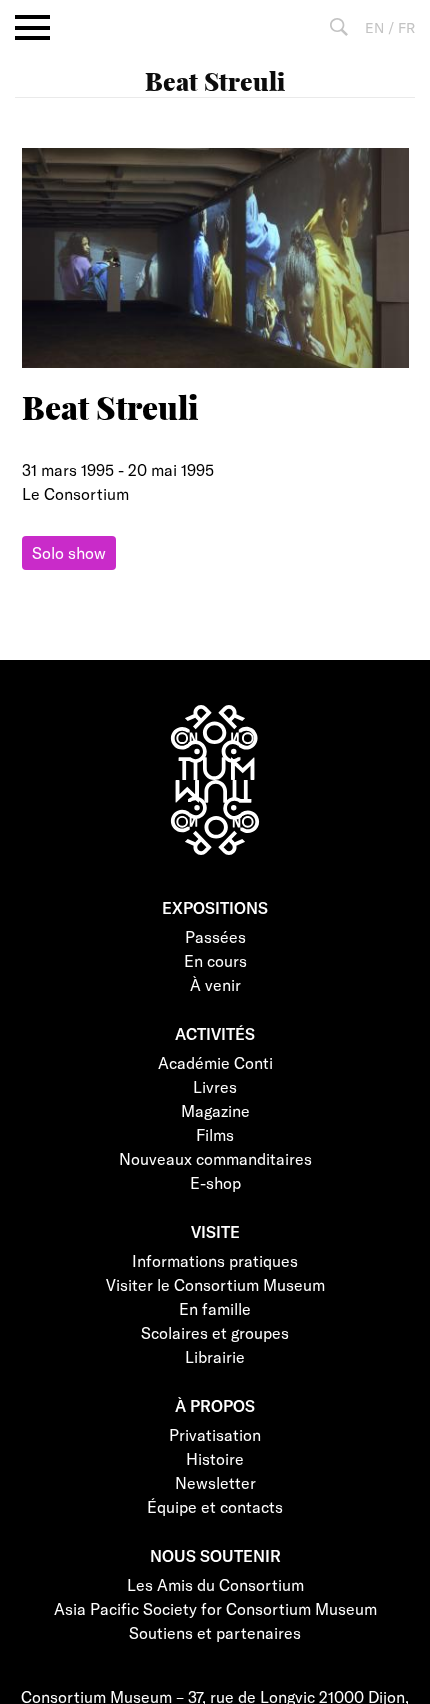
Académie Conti (215, 1062)
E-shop (215, 1182)
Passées (215, 936)
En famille (215, 1308)
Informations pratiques (215, 1260)
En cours (215, 960)
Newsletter (215, 1482)
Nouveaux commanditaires (215, 1158)
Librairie (215, 1356)
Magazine (215, 1110)
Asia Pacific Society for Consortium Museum (215, 1608)
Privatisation (215, 1434)
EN (374, 27)
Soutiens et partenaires (215, 1632)
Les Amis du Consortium (215, 1584)
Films (215, 1134)
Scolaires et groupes (215, 1332)
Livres (215, 1086)
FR (406, 27)
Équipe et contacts (215, 1506)
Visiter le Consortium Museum (215, 1284)
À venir (215, 984)
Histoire (215, 1458)
